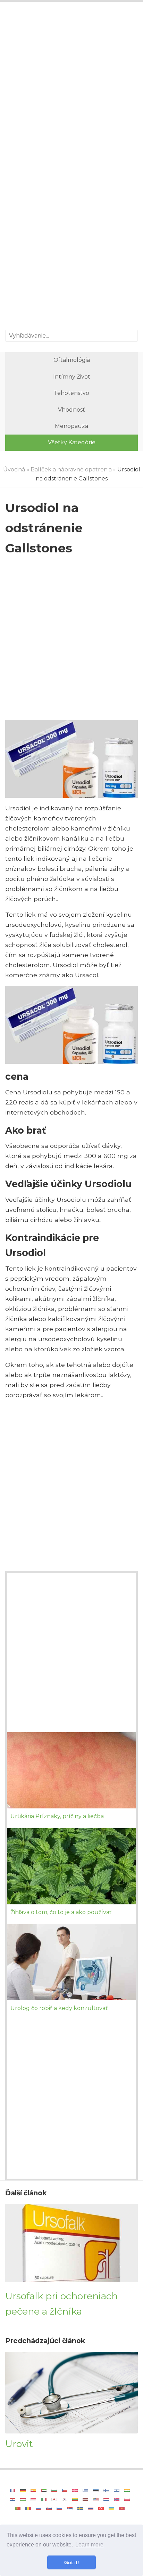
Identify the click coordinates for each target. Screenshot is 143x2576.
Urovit (19, 2444)
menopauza (71, 426)
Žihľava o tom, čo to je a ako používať (61, 1912)
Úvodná (14, 469)
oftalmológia (72, 360)
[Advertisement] (71, 87)
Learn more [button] (89, 2545)
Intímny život (72, 377)
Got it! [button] (72, 2562)
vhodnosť (71, 410)
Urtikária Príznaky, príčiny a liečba (57, 1816)
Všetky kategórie (72, 442)
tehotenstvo (71, 393)
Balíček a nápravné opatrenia (71, 469)
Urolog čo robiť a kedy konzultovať (59, 2008)
